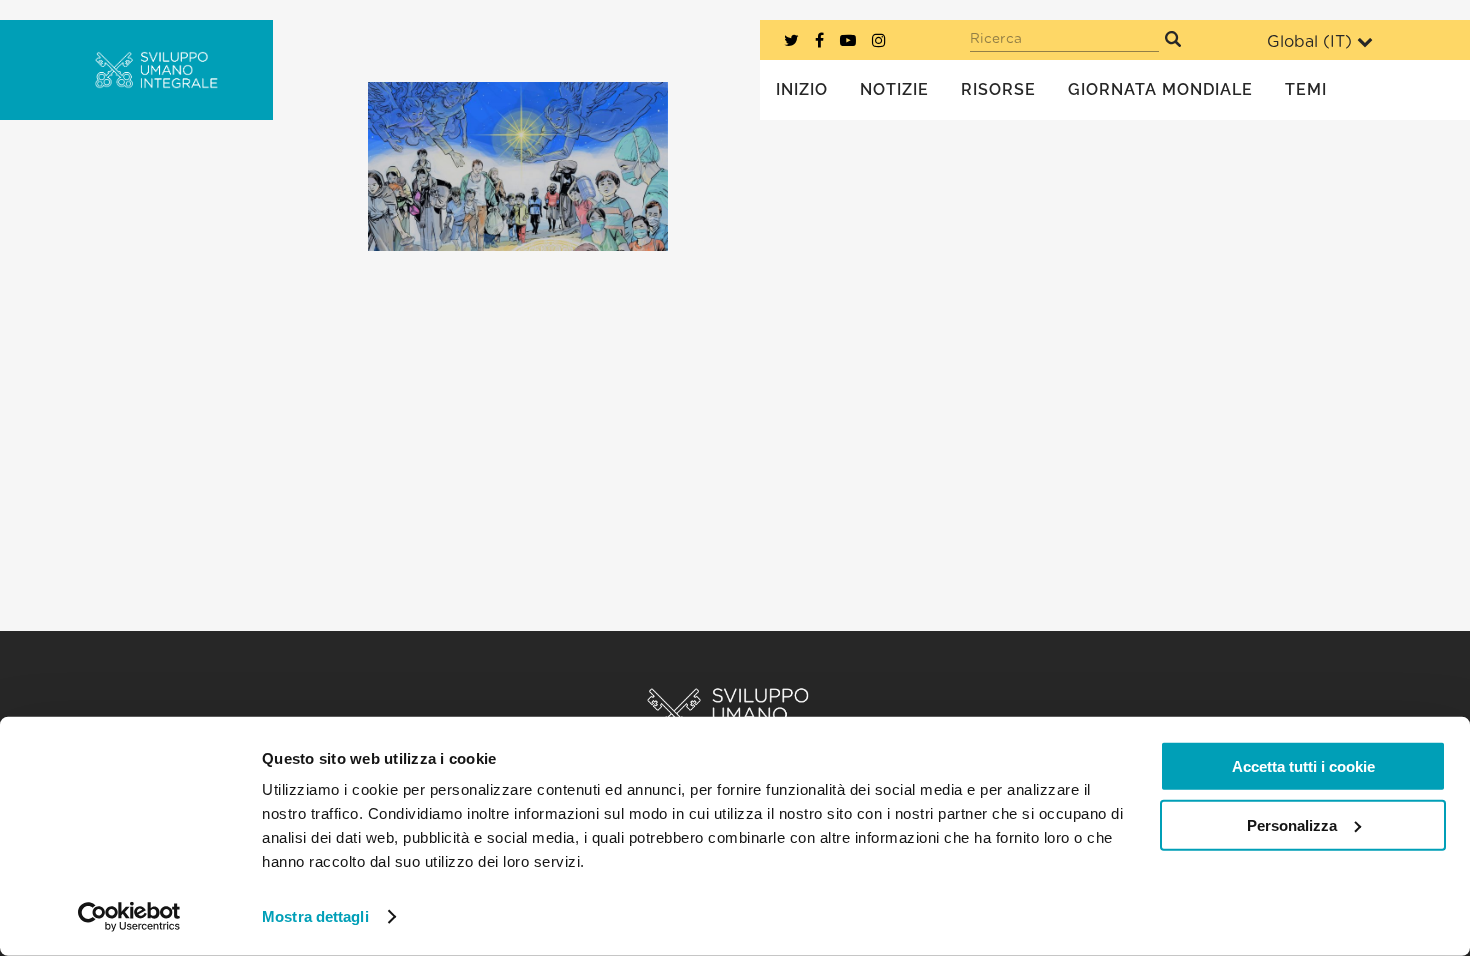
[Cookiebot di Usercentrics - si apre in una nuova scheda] (129, 917)
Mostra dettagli (315, 916)
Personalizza (1292, 824)
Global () (1309, 42)
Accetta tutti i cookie (1303, 766)
